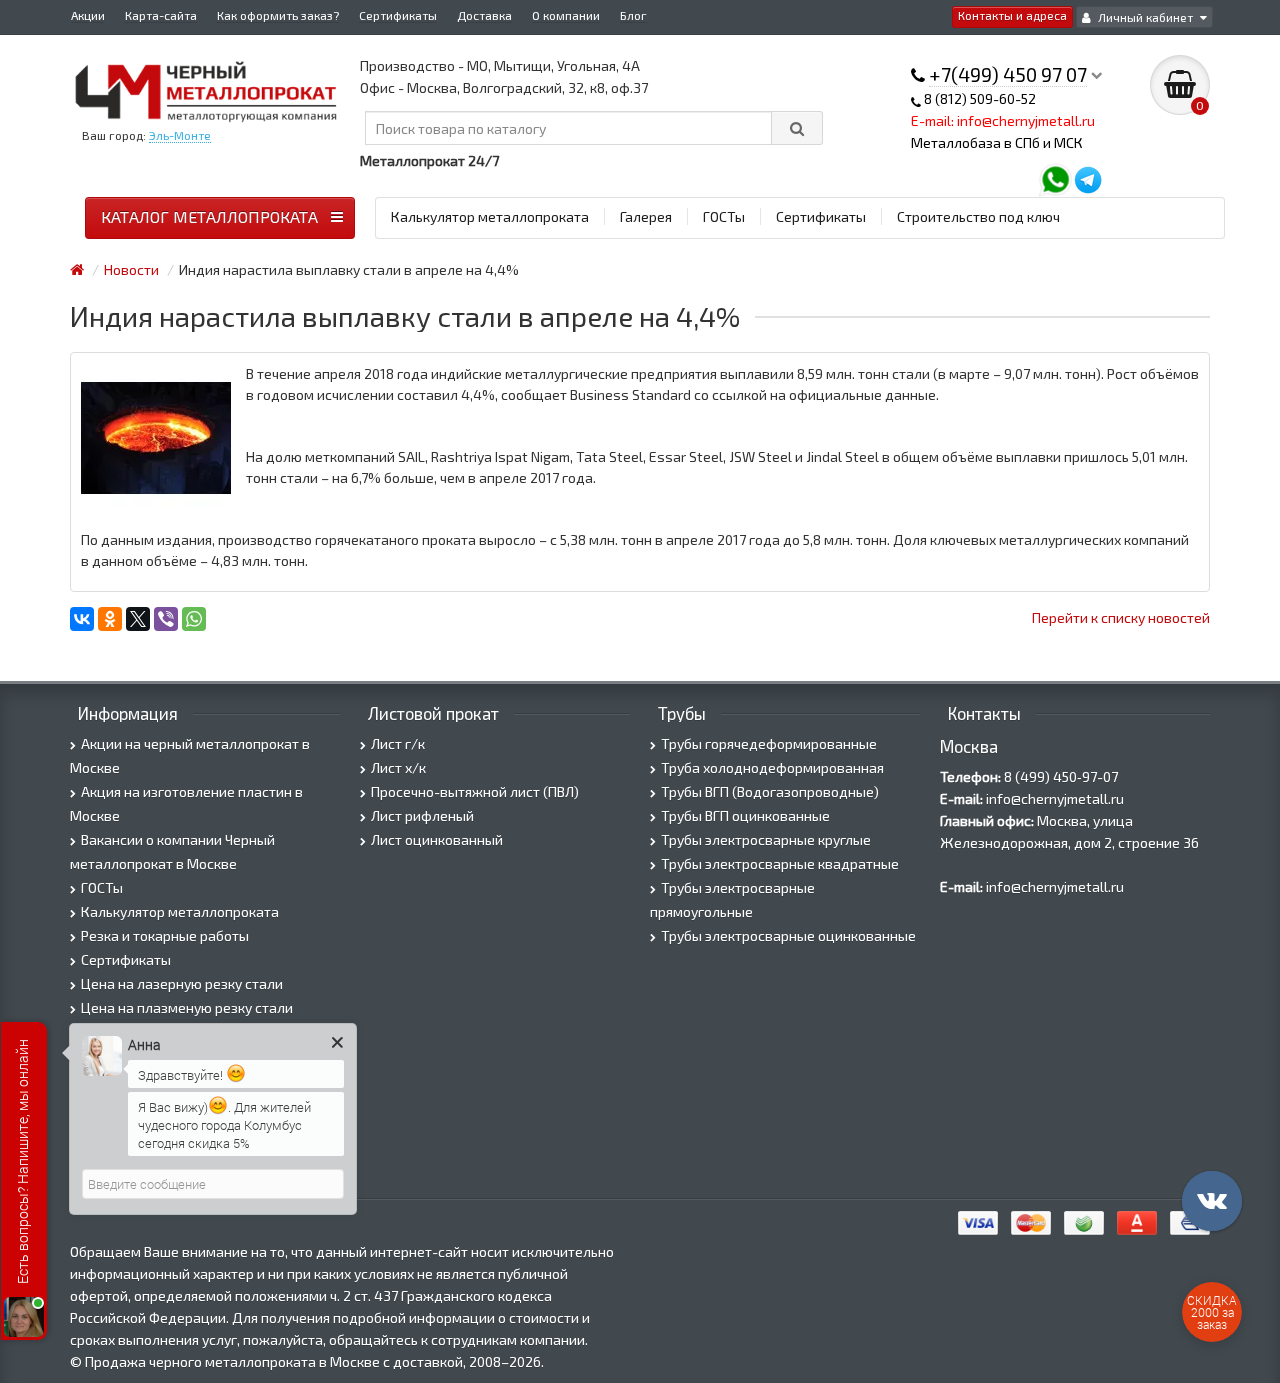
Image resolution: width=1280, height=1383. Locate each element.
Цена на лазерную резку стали (182, 983)
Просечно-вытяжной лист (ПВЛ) (475, 791)
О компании (566, 15)
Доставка (484, 15)
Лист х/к (398, 767)
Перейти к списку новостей (1121, 617)
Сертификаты (398, 15)
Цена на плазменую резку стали (187, 1007)
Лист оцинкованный (437, 839)
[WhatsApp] (194, 619)
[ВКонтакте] (82, 619)
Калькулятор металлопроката (490, 216)
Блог (633, 15)
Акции (88, 15)
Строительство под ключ (978, 216)
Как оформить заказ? (278, 15)
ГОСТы (724, 216)
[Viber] (166, 619)
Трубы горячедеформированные (769, 743)
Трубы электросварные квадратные (780, 863)
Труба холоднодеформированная (772, 767)
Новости (131, 269)
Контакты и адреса (1012, 15)
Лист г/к (398, 743)
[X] (138, 619)
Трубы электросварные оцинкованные (788, 935)
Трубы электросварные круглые (766, 839)
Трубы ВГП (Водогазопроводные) (770, 791)
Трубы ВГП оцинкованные (745, 815)
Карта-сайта (161, 15)
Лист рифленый (422, 815)
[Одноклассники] (110, 619)
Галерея (646, 216)
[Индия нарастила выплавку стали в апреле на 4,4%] (156, 438)
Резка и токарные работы (165, 935)
